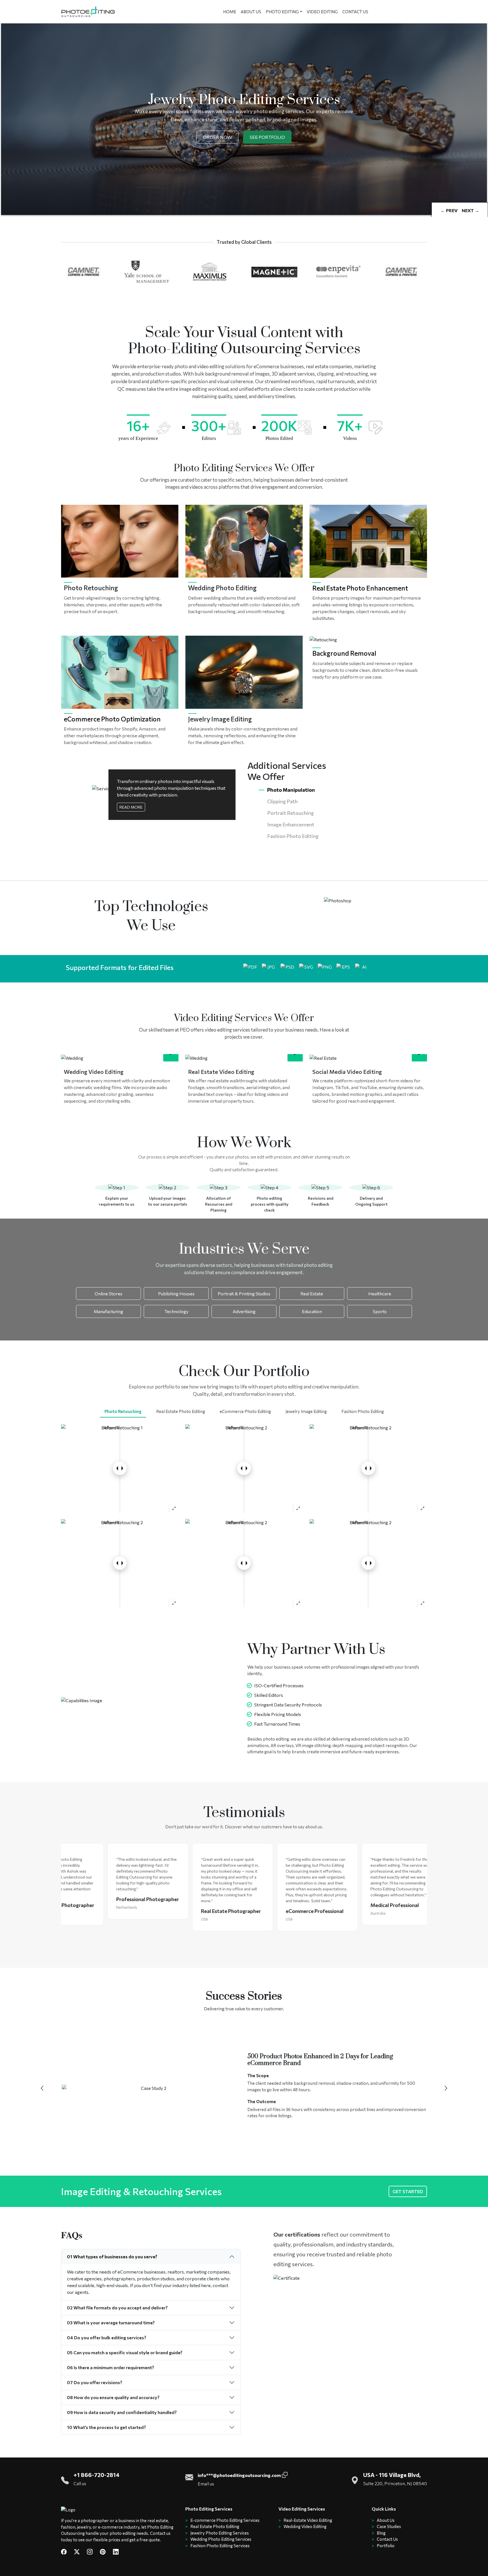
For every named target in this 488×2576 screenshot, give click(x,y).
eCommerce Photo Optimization (112, 719)
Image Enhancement (291, 824)
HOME (230, 12)
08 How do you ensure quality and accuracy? (113, 2397)
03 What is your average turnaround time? (111, 2322)
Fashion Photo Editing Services (220, 2546)
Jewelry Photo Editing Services (220, 2533)
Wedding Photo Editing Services (221, 2539)
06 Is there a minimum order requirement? (111, 2367)
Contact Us (387, 2539)
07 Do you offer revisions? (95, 2382)
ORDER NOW (217, 137)
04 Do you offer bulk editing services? (107, 2337)
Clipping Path (282, 801)
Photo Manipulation (291, 790)
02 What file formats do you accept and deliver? (117, 2308)
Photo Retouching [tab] (123, 1411)
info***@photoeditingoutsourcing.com (240, 2475)
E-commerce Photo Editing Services (225, 2520)
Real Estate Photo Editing (215, 2526)
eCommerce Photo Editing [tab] (245, 1411)
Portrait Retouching (290, 813)
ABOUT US (251, 12)
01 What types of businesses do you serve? (112, 2256)
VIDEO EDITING (322, 12)
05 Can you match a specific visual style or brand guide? (125, 2352)
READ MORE (131, 807)
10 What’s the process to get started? (106, 2427)
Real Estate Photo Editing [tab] (181, 1411)
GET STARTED (408, 2191)
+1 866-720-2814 (96, 2475)
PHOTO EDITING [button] (282, 12)
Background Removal (344, 653)
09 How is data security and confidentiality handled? (122, 2412)
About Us (386, 2520)
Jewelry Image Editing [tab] (306, 1411)
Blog (381, 2533)
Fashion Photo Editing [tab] (363, 1411)
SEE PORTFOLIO (267, 137)
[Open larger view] (174, 1508)
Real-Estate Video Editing (308, 2520)
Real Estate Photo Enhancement (360, 588)
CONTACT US (355, 12)
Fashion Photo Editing (293, 836)
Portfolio (386, 2546)
